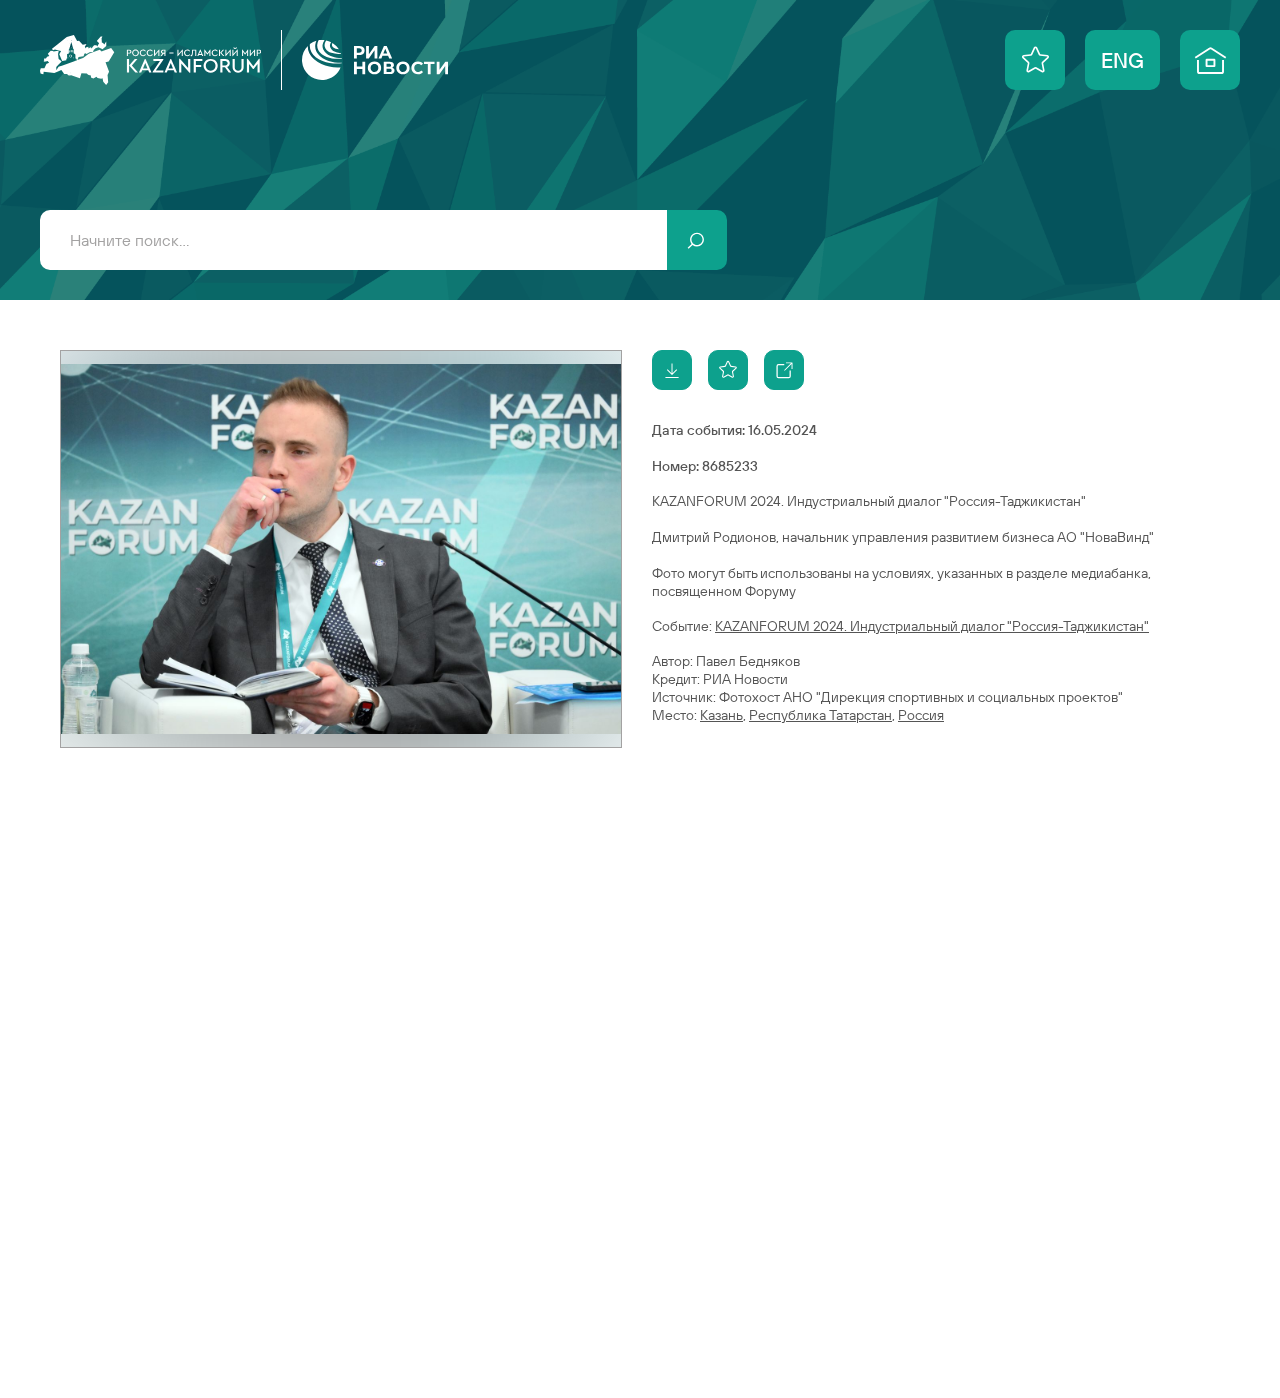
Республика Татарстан (820, 715)
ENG (1122, 60)
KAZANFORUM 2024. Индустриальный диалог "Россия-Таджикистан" (932, 626)
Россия (921, 715)
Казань (721, 715)
